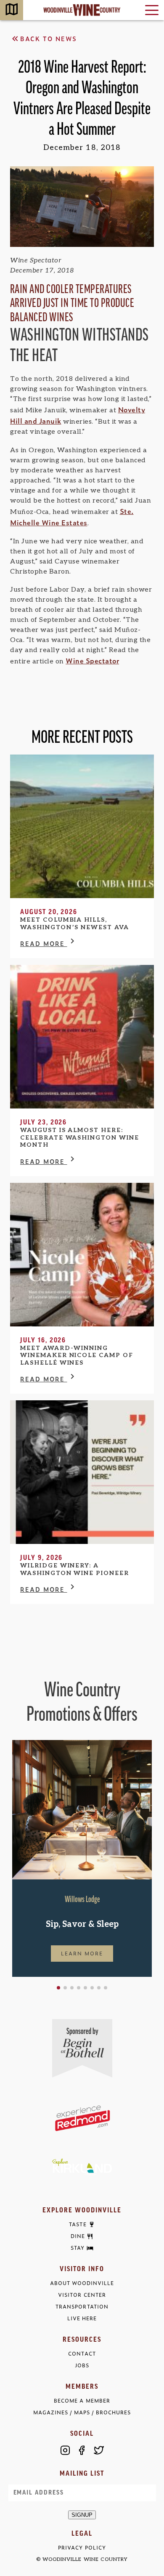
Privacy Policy (82, 2548)
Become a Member (82, 2401)
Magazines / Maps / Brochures (82, 2412)
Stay (78, 2248)
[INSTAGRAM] (65, 2450)
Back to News (49, 38)
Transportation (82, 2307)
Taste (78, 2225)
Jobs (82, 2365)
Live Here (82, 2318)
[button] (58, 1988)
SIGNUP (82, 2515)
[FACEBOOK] (82, 2450)
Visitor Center (82, 2295)
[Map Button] (12, 10)
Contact (82, 2354)
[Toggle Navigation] (152, 10)
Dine (78, 2236)
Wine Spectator (92, 660)
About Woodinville (82, 2283)
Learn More (82, 1953)
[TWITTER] (99, 2450)
